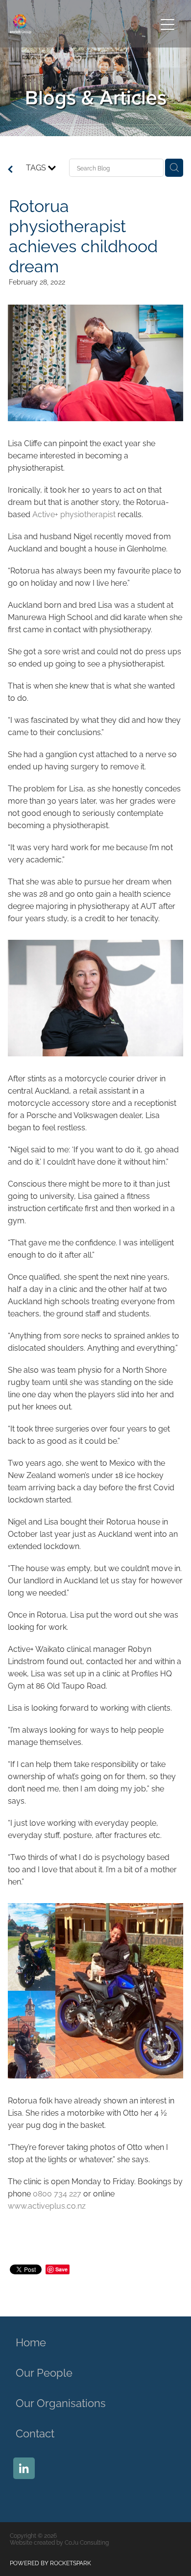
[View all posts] (10, 169)
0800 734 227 (57, 2193)
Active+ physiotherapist (74, 514)
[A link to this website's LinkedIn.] (24, 2468)
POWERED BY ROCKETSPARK (50, 2563)
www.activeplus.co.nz (47, 2205)
